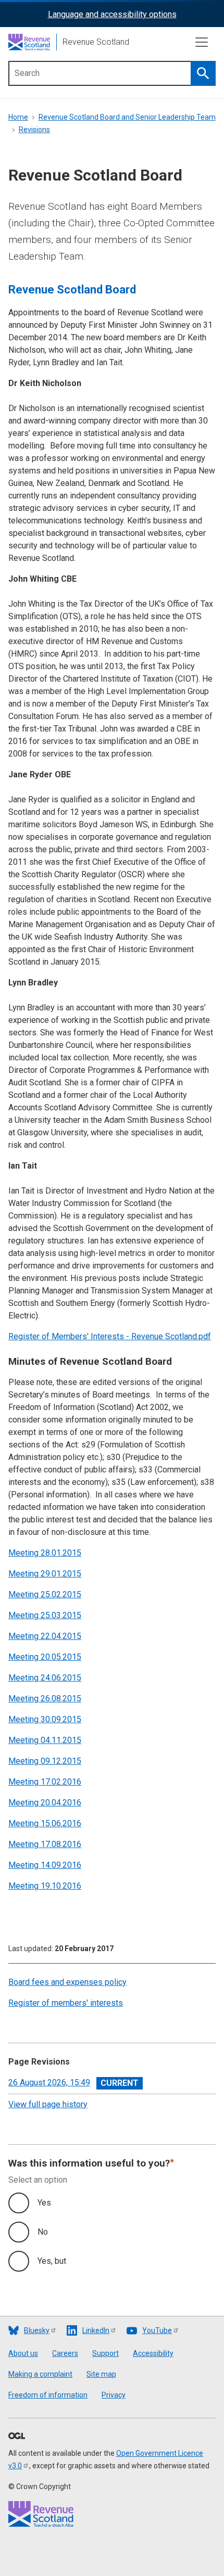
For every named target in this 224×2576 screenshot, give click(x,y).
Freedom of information (48, 2395)
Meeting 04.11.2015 (45, 1740)
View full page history (48, 2104)
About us (23, 2353)
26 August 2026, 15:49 (49, 2082)
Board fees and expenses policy (67, 1982)
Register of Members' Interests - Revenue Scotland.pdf (110, 1336)
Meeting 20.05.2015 (45, 1657)
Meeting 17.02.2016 (45, 1782)
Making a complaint (40, 2374)
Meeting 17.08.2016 (45, 1844)
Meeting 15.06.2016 (45, 1823)
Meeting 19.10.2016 (45, 1886)
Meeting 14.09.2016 (45, 1865)
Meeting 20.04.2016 (45, 1803)
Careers (65, 2353)
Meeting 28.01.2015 (45, 1553)
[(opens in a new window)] (17, 2437)
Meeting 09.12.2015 (45, 1761)
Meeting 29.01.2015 (45, 1574)
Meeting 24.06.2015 (45, 1678)
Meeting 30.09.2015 (45, 1719)
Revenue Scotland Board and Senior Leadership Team (127, 117)
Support (105, 2353)
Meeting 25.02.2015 (45, 1594)
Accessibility (153, 2353)
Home (18, 117)
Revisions (34, 130)
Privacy (114, 2395)
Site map (101, 2374)
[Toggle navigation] (202, 42)
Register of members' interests (66, 2003)
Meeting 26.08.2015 (45, 1699)
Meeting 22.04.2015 (45, 1636)
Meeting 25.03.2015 (45, 1615)
